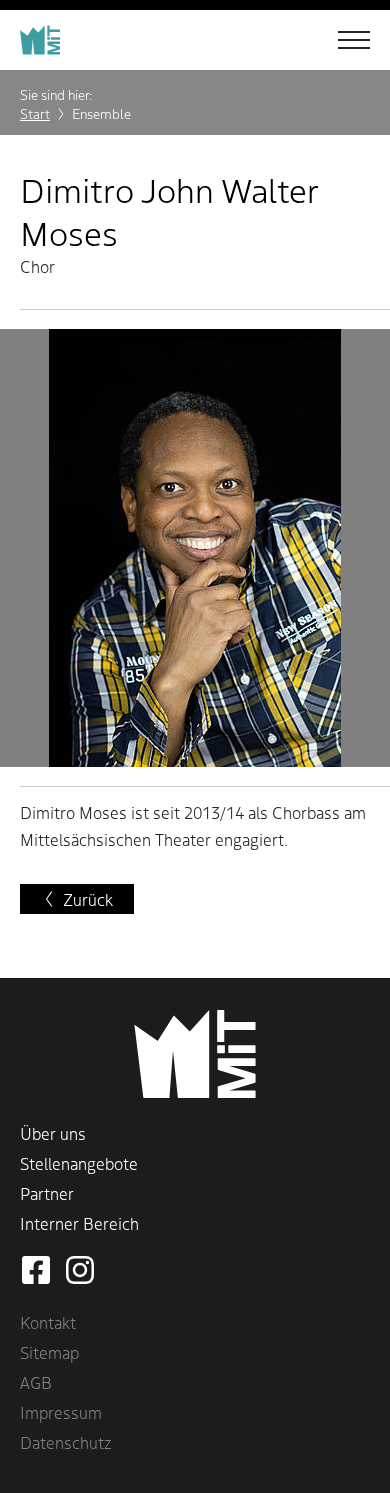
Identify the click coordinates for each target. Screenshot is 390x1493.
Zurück (88, 899)
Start (35, 113)
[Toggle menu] (340, 40)
